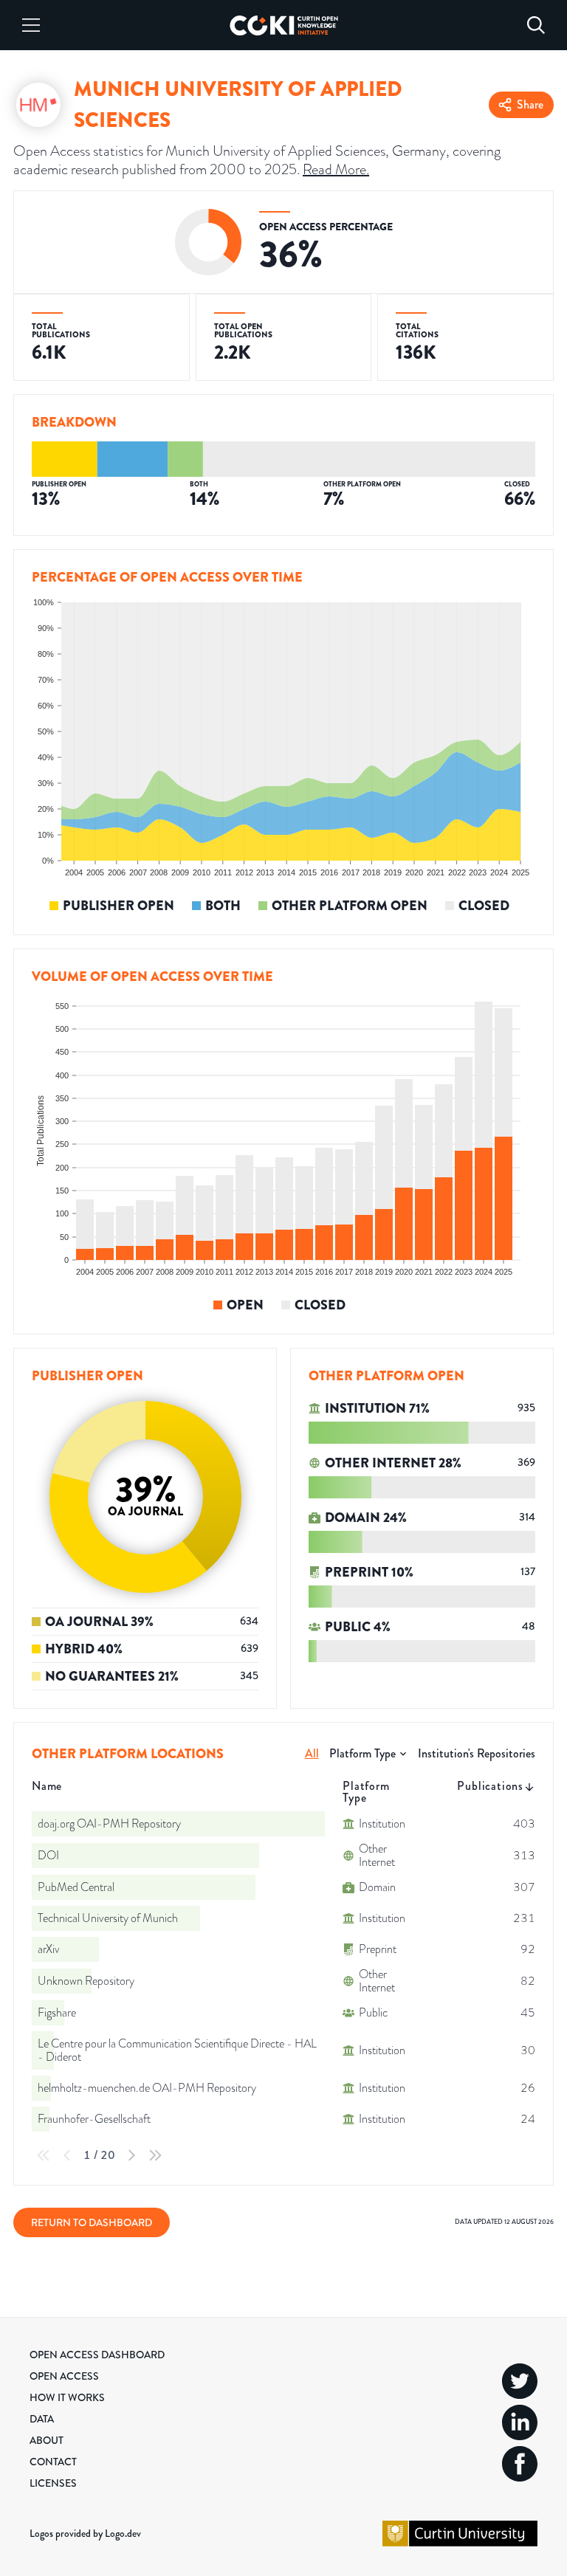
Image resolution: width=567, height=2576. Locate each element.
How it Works (67, 2397)
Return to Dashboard (92, 2222)
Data (42, 2419)
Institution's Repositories (477, 1753)
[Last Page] (155, 2155)
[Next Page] (131, 2155)
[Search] (536, 25)
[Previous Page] (67, 2155)
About (47, 2440)
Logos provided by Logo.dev (85, 2533)
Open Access (64, 2376)
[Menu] (31, 25)
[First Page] (44, 2155)
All (312, 1753)
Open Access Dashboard (97, 2355)
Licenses (53, 2483)
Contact (53, 2462)
